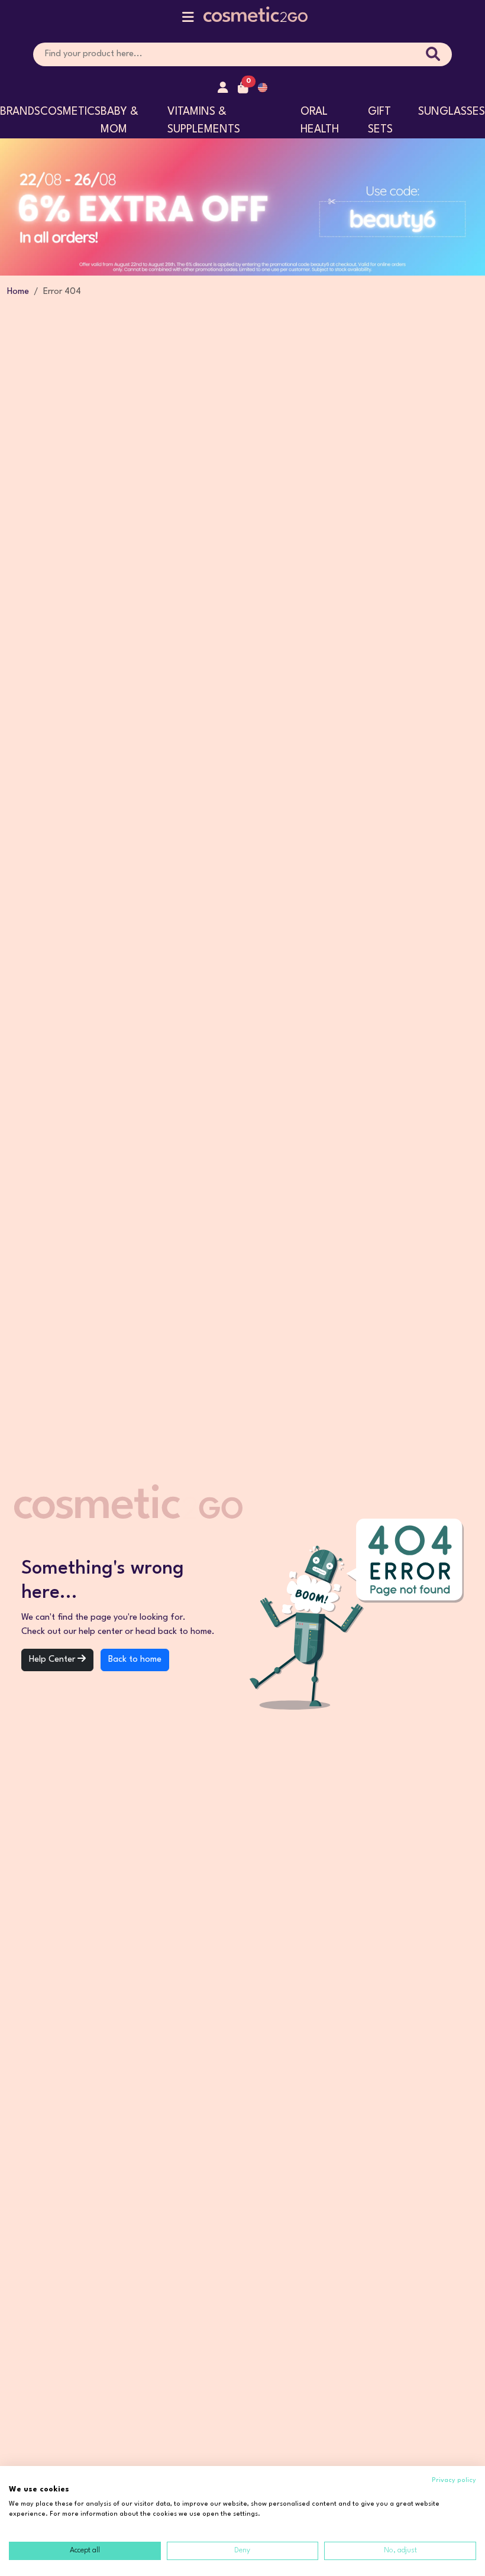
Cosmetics (70, 112)
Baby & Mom (119, 121)
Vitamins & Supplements (204, 121)
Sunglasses (452, 112)
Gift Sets (380, 121)
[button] (188, 20)
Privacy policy (454, 2480)
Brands (20, 112)
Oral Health (320, 121)
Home (18, 292)
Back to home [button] (135, 1660)
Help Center (53, 1660)
